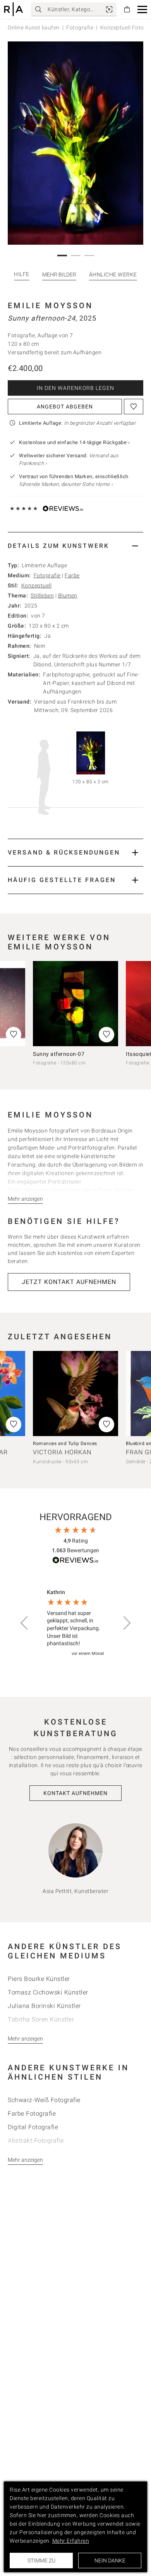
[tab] (75, 546)
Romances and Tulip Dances (65, 1443)
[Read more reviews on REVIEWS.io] (75, 1561)
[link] (109, 9)
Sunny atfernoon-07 (59, 1054)
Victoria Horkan (62, 1452)
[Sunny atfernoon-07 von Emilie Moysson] (75, 1004)
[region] (75, 1623)
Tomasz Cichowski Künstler (48, 1992)
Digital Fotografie (33, 2127)
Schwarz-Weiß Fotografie (44, 2100)
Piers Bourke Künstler (39, 1979)
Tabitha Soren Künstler (41, 2019)
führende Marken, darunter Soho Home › (66, 484)
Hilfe (22, 274)
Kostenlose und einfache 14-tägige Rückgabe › (74, 442)
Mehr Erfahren (71, 2541)
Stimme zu (41, 2561)
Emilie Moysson (50, 305)
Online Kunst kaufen (34, 27)
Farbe (72, 575)
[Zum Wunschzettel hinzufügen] (134, 407)
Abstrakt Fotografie (36, 2141)
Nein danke (110, 2561)
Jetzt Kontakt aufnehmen (69, 1282)
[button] (142, 9)
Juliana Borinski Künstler (44, 2006)
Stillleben (42, 596)
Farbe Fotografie (32, 2113)
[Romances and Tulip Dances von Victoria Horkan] (75, 1394)
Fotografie (80, 27)
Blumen (68, 596)
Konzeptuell (37, 585)
